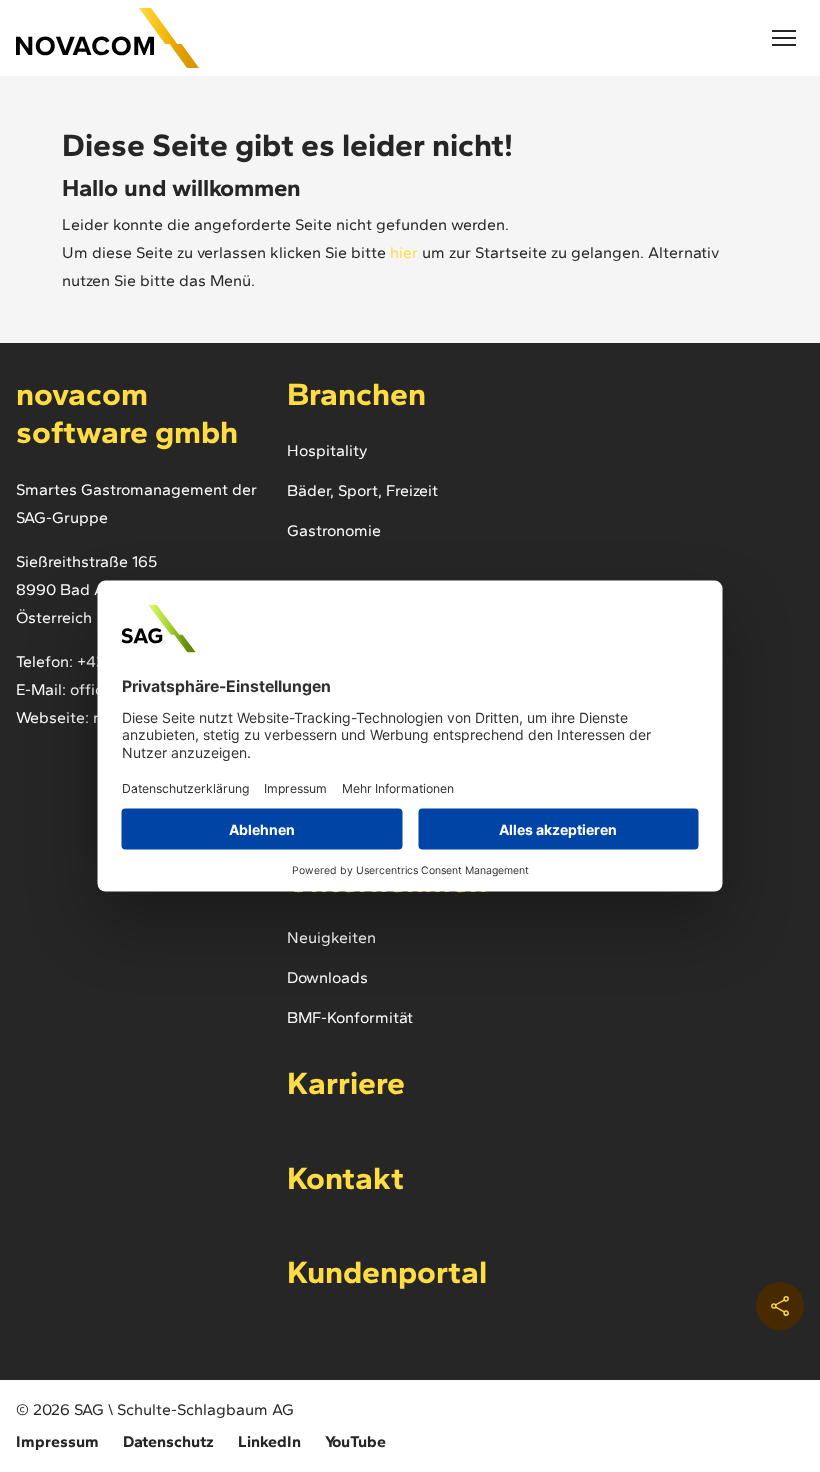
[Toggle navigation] (784, 38)
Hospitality (327, 450)
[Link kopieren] (780, 1306)
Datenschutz (168, 1441)
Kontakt (345, 1178)
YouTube (355, 1441)
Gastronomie (334, 530)
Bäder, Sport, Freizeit (362, 490)
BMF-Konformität (350, 1017)
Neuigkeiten (331, 937)
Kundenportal (387, 1272)
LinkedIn (269, 1441)
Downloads (327, 977)
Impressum (57, 1441)
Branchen (356, 394)
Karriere (346, 1083)
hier (404, 252)
